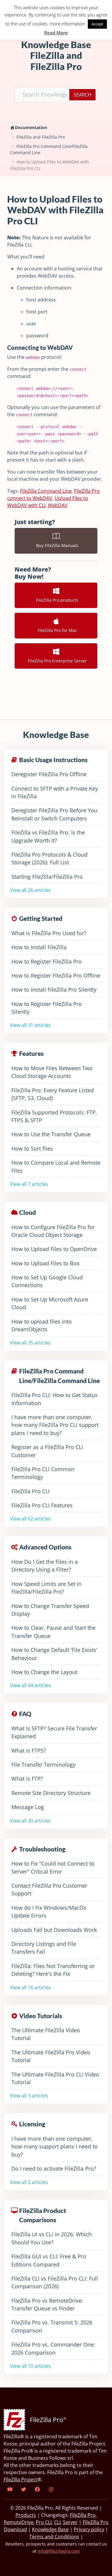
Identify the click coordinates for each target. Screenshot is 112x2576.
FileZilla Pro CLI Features (42, 1505)
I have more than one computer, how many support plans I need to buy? (55, 2147)
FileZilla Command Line (46, 491)
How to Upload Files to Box (45, 1263)
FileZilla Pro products (56, 600)
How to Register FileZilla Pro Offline (56, 975)
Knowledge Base (50, 2529)
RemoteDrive (19, 2522)
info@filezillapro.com (59, 2551)
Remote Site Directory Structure (51, 1793)
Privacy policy (89, 2529)
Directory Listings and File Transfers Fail (44, 1948)
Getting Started (41, 918)
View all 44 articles (30, 1685)
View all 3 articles (29, 2096)
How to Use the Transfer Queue (51, 1134)
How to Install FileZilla (39, 947)
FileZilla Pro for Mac (56, 630)
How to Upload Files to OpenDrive (54, 1249)
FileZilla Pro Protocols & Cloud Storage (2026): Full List (49, 858)
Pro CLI (44, 2522)
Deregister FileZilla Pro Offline (49, 774)
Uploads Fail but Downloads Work (54, 1930)
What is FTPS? (29, 1750)
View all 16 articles (30, 1987)
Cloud (27, 1212)
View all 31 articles (30, 1025)
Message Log (28, 1807)
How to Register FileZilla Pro (47, 961)
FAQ (25, 1714)
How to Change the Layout (44, 1672)
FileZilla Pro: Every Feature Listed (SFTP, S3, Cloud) (53, 1094)
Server (70, 2522)
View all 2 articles (29, 2182)
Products (26, 2515)
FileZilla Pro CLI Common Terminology (43, 1473)
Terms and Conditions (54, 2537)
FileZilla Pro (83, 2515)
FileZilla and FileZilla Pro (41, 137)
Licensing (32, 2124)
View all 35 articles (30, 1343)
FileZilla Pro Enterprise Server (56, 661)
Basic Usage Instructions (53, 760)
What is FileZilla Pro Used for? (49, 933)
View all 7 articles (29, 1184)
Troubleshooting (42, 1849)
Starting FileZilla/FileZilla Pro (47, 877)
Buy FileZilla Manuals (56, 545)
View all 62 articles (30, 1519)
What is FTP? (27, 1779)
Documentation (31, 127)
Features (31, 1053)
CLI (57, 2522)
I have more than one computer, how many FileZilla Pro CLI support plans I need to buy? (55, 1425)
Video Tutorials (41, 2016)
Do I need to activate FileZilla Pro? (54, 2168)
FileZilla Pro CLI (30, 1491)
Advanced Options (45, 1547)
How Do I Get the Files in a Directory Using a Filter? (45, 1566)
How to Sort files (32, 1148)
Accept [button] (97, 24)
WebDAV (58, 505)
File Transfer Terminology (43, 1765)
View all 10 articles (30, 2366)
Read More (56, 33)
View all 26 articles (30, 890)
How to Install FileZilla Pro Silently (54, 990)
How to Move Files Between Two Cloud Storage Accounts (52, 1072)
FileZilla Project (20, 2479)
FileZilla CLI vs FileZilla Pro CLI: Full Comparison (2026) (55, 2282)
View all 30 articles (30, 1821)
